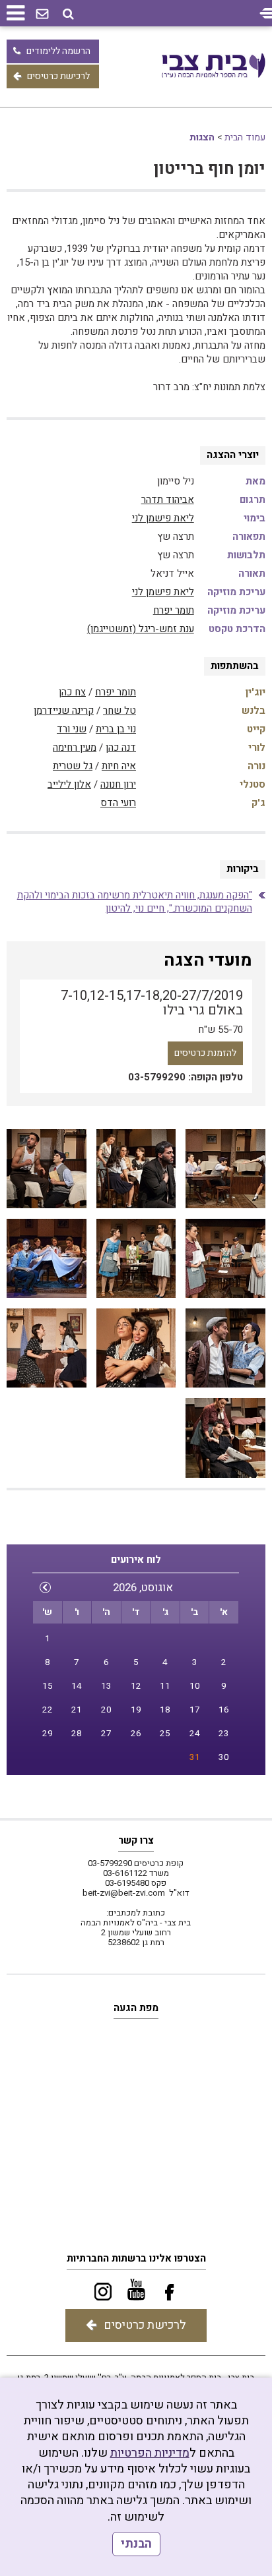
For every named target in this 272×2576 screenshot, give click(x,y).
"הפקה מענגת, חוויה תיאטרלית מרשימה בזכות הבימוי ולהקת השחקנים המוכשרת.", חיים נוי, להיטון (135, 902)
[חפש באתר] (68, 14)
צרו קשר (136, 1840)
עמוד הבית (245, 137)
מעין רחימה (75, 747)
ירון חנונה (118, 784)
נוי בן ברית (116, 729)
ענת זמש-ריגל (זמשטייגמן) (141, 629)
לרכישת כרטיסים (58, 76)
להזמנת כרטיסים (205, 1053)
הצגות (202, 137)
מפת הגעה (136, 2008)
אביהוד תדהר (168, 500)
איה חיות (119, 766)
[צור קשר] (42, 15)
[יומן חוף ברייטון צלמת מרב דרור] (225, 1169)
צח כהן (72, 692)
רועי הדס (118, 803)
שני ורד (72, 729)
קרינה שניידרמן (64, 711)
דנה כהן (121, 747)
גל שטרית (73, 766)
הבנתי (136, 2544)
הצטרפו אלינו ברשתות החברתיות (136, 2258)
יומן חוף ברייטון (210, 169)
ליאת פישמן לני (163, 518)
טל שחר (119, 711)
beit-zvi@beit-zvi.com (124, 1893)
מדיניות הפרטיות (150, 2453)
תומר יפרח (174, 610)
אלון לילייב (69, 784)
